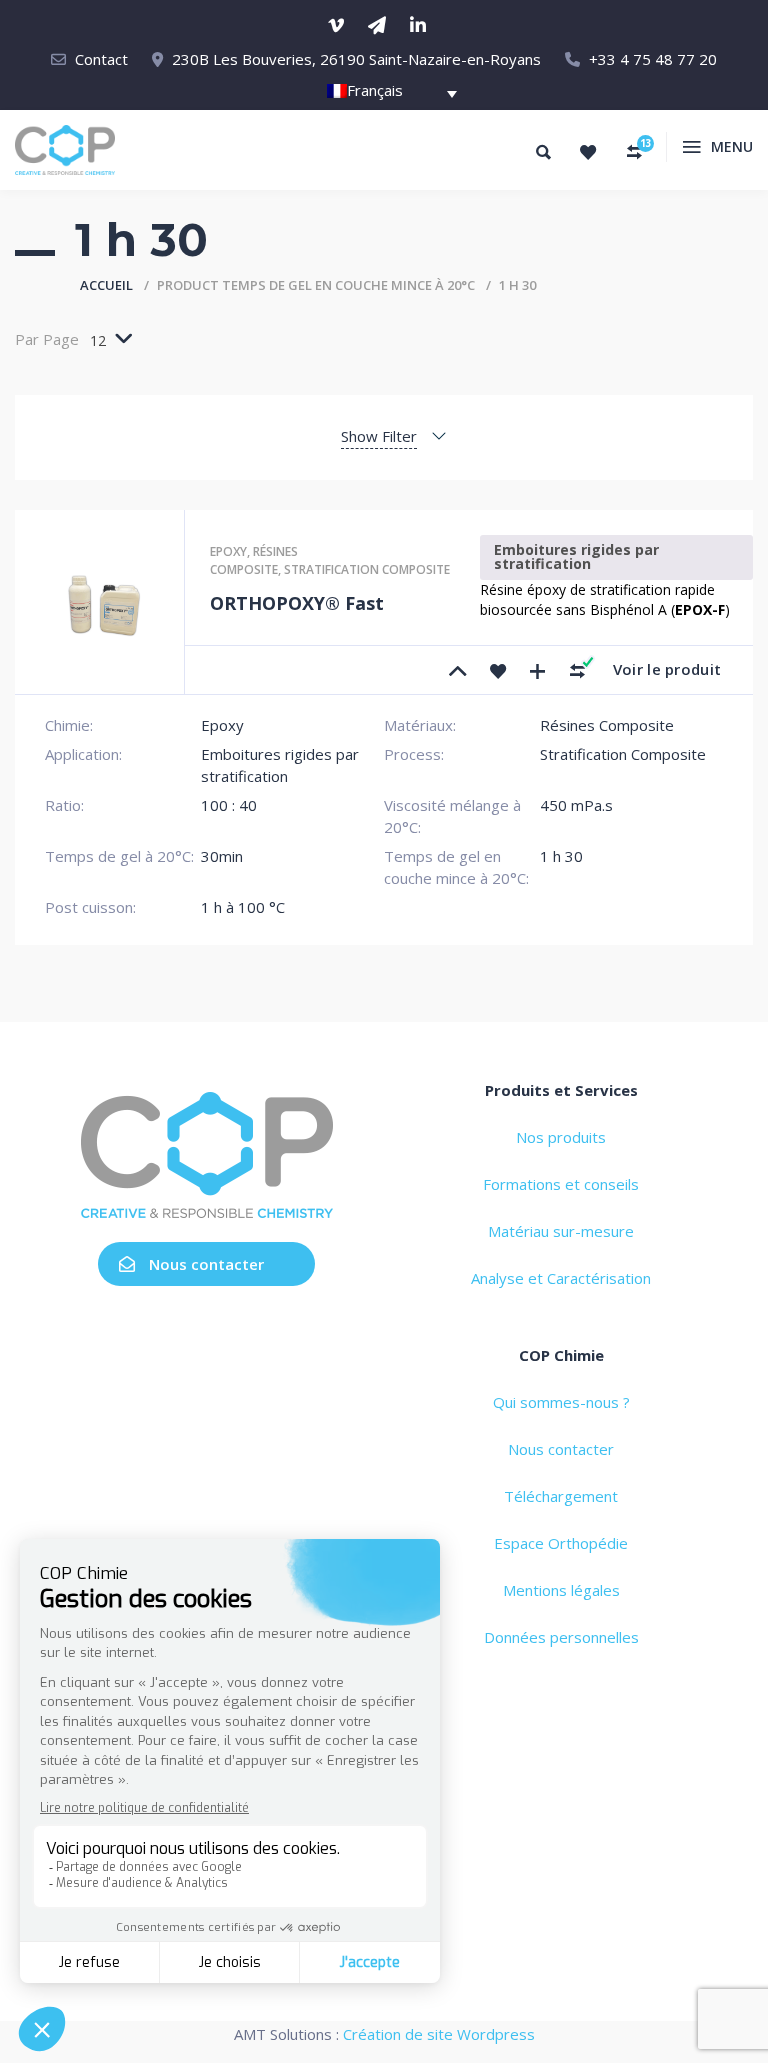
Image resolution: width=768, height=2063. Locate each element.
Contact (101, 59)
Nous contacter (206, 1264)
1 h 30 (561, 856)
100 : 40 (229, 805)
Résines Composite (254, 560)
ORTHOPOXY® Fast (297, 603)
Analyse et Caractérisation (561, 1278)
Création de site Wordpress (439, 2034)
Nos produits (561, 1137)
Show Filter (379, 436)
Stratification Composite (623, 754)
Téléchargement (561, 1496)
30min (222, 856)
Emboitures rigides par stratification (576, 556)
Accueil (106, 285)
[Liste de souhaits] (588, 152)
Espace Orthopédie (561, 1543)
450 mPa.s (576, 805)
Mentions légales (561, 1590)
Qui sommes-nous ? (561, 1402)
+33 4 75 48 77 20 (653, 59)
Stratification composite (367, 569)
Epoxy (228, 551)
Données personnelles (561, 1637)
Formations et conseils (561, 1184)
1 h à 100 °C (243, 907)
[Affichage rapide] (538, 670)
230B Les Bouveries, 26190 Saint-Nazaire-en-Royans (356, 59)
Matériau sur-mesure (561, 1231)
